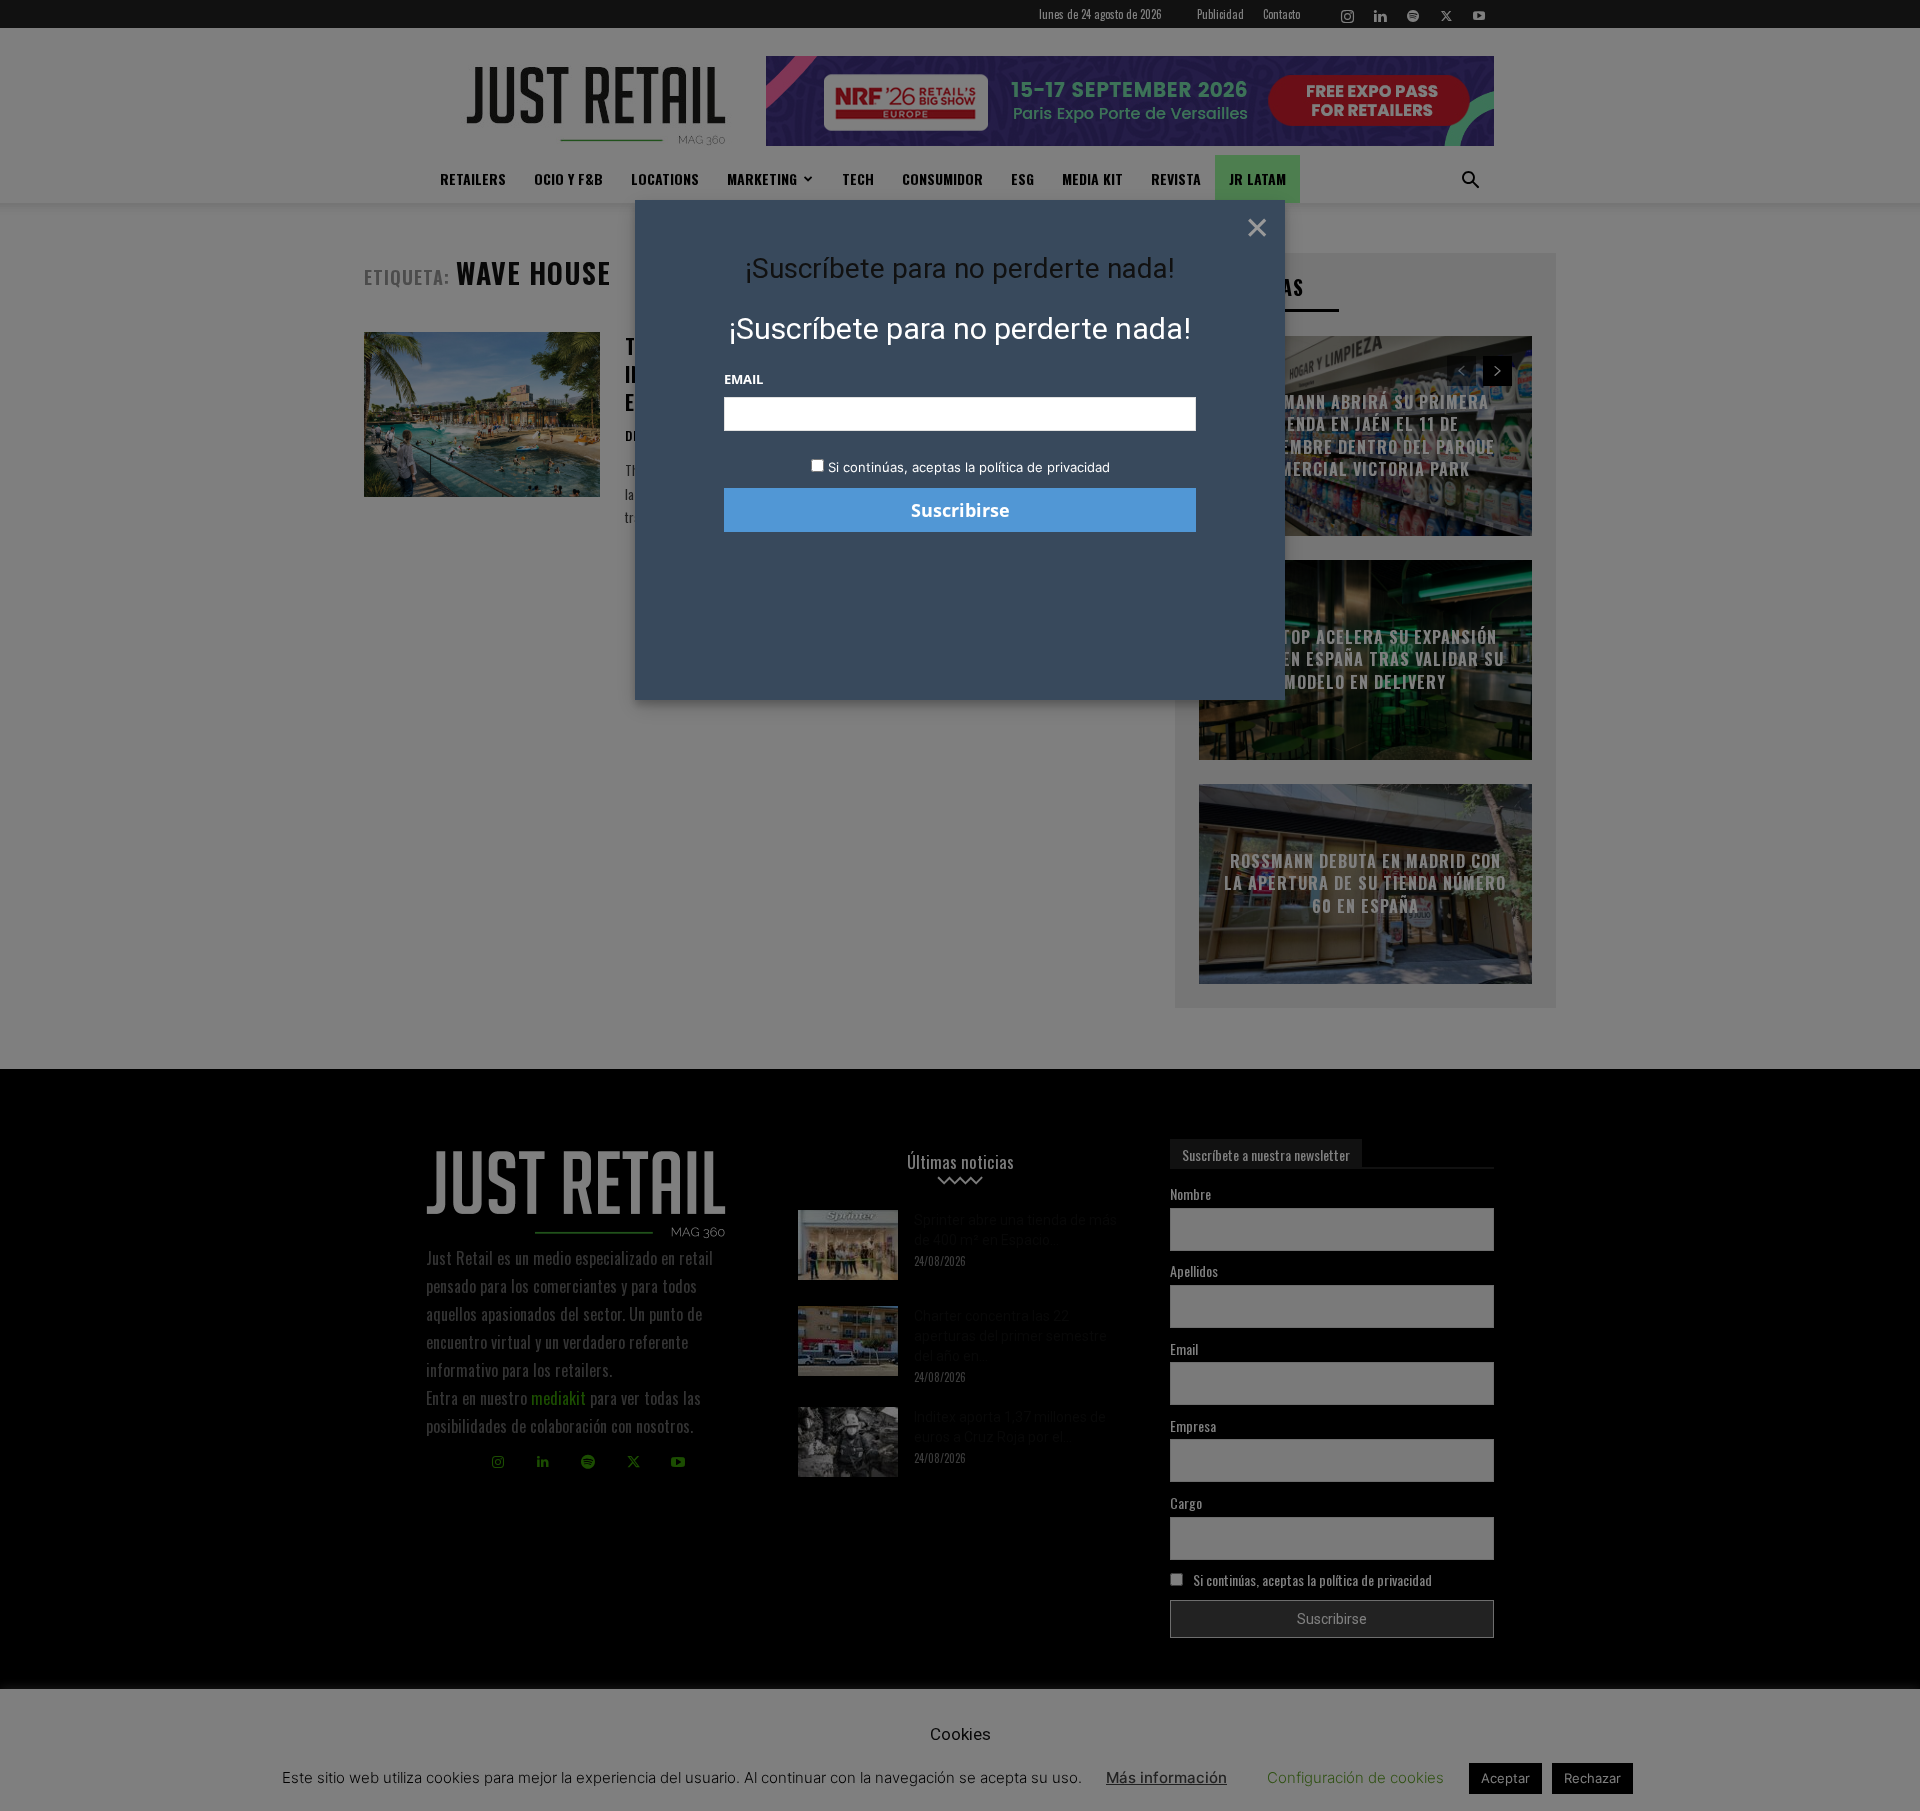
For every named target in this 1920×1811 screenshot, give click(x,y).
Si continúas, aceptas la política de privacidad (969, 467)
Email (743, 379)
